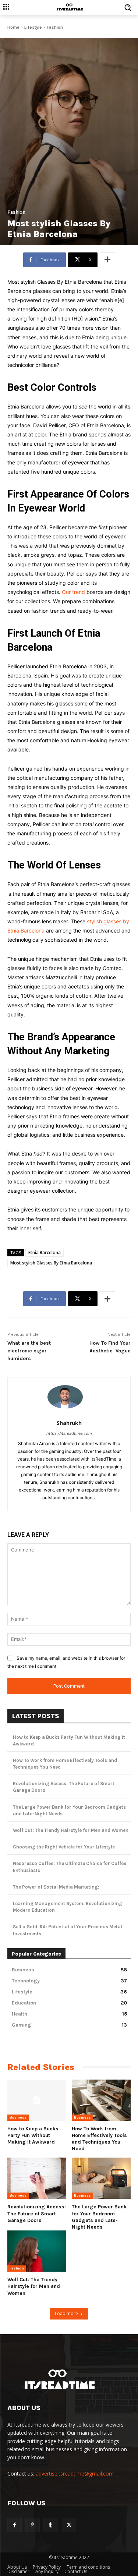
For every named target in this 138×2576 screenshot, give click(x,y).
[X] (69, 2525)
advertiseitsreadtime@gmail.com (75, 2474)
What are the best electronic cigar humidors (29, 1351)
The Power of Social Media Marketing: (56, 1887)
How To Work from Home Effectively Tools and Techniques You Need (99, 2139)
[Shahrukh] (69, 1397)
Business (18, 2117)
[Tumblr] (51, 2525)
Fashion (55, 27)
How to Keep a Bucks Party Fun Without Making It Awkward (33, 2135)
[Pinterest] (33, 2525)
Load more (66, 2313)
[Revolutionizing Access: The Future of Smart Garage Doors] (37, 2178)
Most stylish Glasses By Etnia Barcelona (51, 1263)
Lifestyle (33, 27)
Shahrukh (69, 1423)
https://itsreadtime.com (69, 1433)
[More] (107, 260)
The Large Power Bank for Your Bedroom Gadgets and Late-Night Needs (99, 2217)
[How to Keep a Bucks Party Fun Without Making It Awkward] (37, 2100)
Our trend (73, 592)
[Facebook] (15, 2525)
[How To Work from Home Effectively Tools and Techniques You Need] (101, 2100)
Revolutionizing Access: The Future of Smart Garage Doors (37, 2213)
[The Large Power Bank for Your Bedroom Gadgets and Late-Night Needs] (101, 2178)
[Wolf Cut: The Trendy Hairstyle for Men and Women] (37, 2251)
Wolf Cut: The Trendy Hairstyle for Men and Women (71, 1830)
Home (13, 27)
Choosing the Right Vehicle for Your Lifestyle (64, 1847)
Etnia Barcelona (45, 1252)
